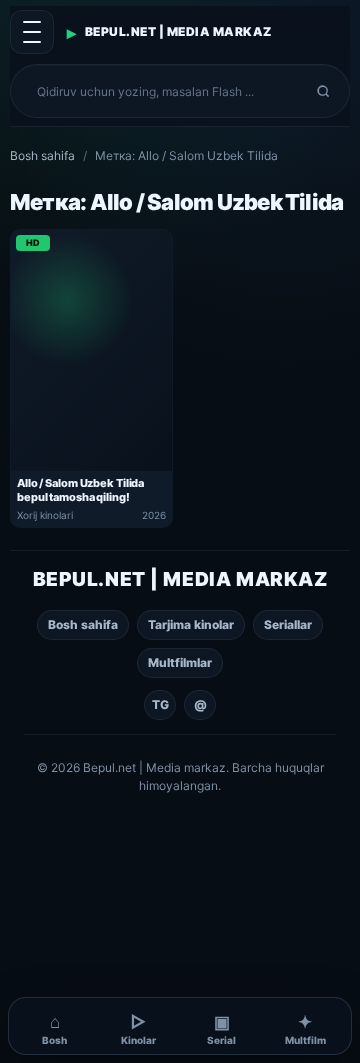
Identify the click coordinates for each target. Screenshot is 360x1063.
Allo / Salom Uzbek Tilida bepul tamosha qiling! (80, 490)
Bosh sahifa (42, 155)
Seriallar (288, 624)
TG (160, 704)
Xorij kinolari (45, 515)
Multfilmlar (180, 662)
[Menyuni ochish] (32, 32)
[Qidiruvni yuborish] (324, 91)
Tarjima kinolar (191, 624)
